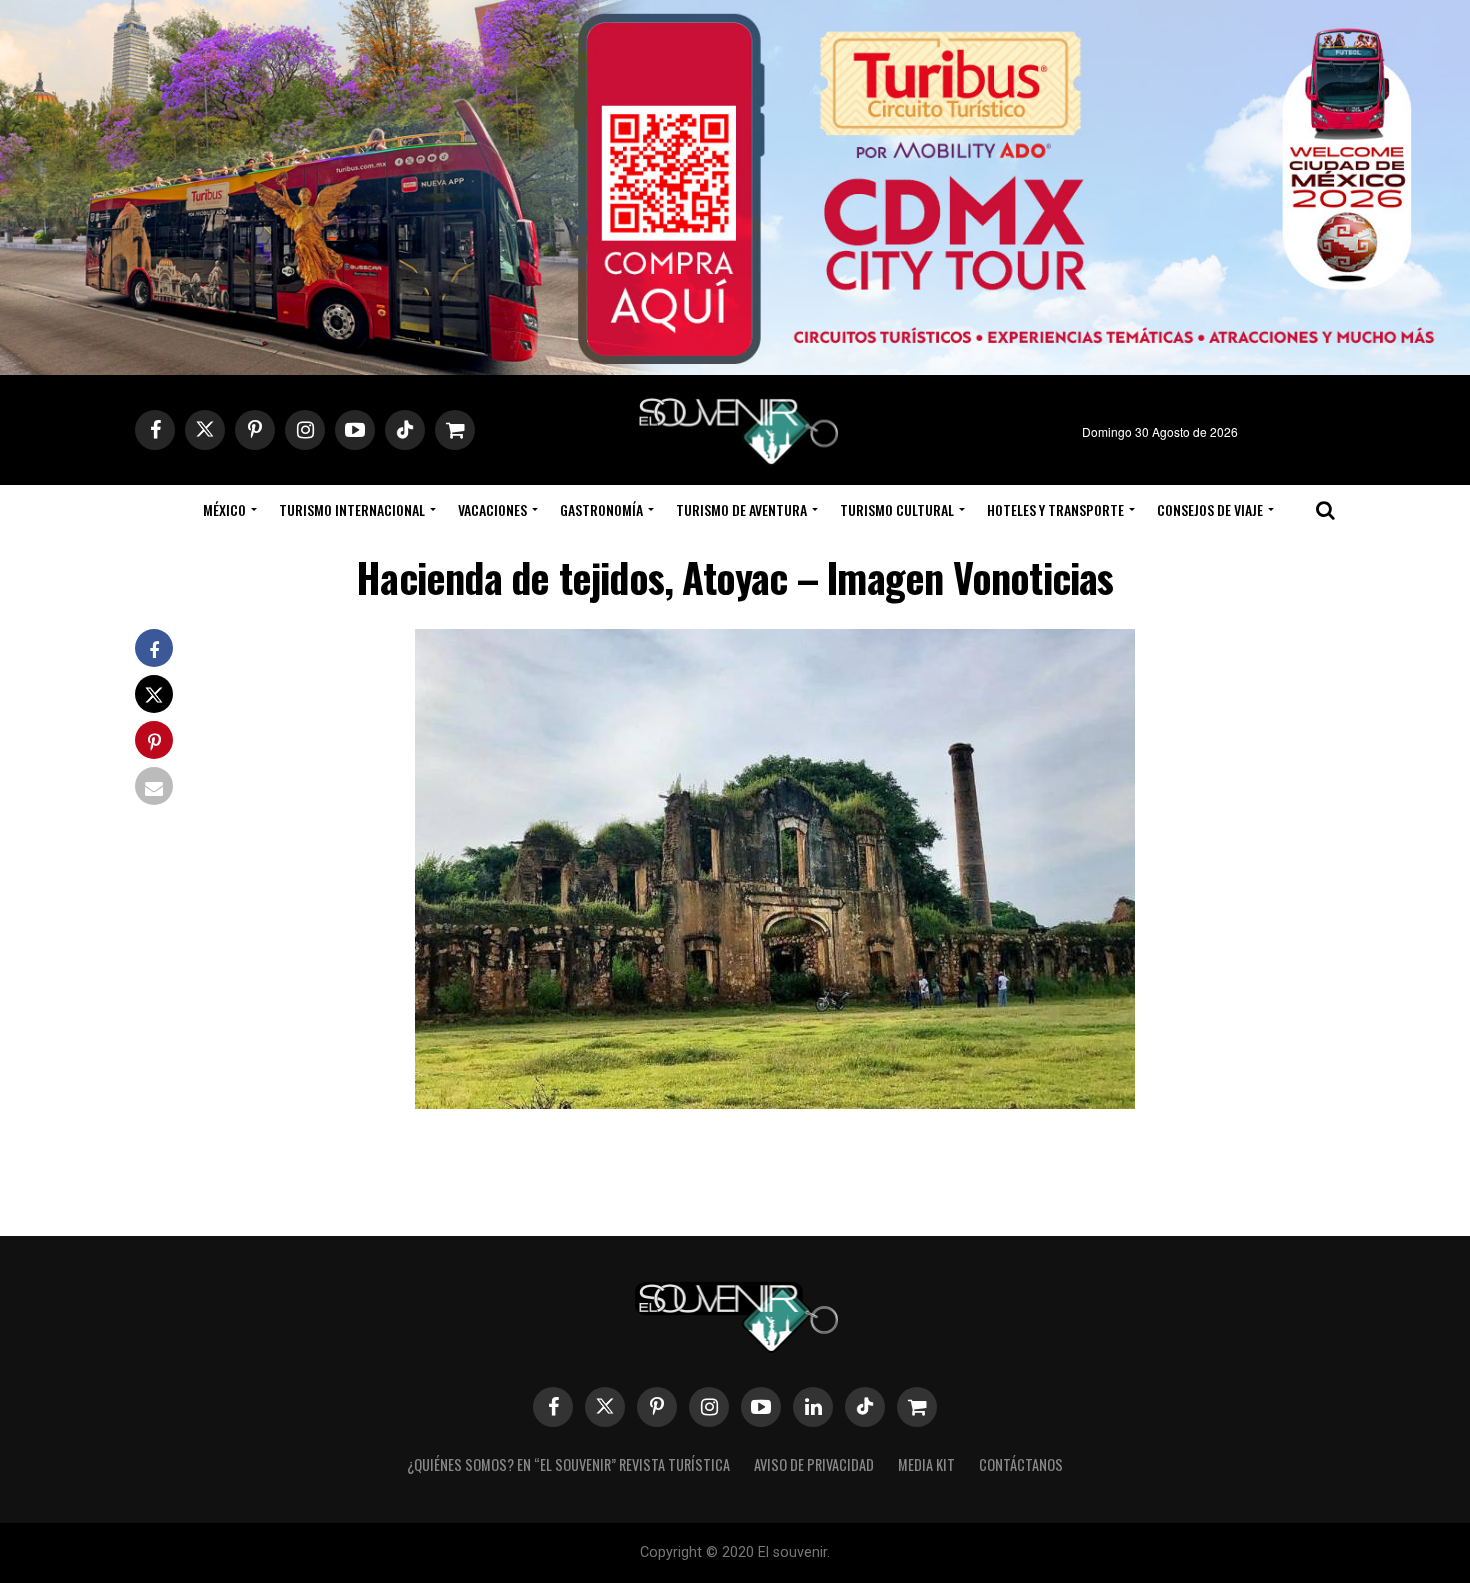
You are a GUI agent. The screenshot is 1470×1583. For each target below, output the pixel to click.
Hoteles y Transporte (1055, 509)
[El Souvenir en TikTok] (865, 1407)
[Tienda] (917, 1407)
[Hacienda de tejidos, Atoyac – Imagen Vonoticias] (775, 1102)
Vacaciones (492, 509)
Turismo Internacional (352, 509)
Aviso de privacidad (814, 1464)
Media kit (926, 1464)
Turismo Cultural (897, 509)
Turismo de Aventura (741, 509)
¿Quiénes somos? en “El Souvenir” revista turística (568, 1464)
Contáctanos (1021, 1464)
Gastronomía (601, 509)
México (224, 509)
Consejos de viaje (1210, 509)
